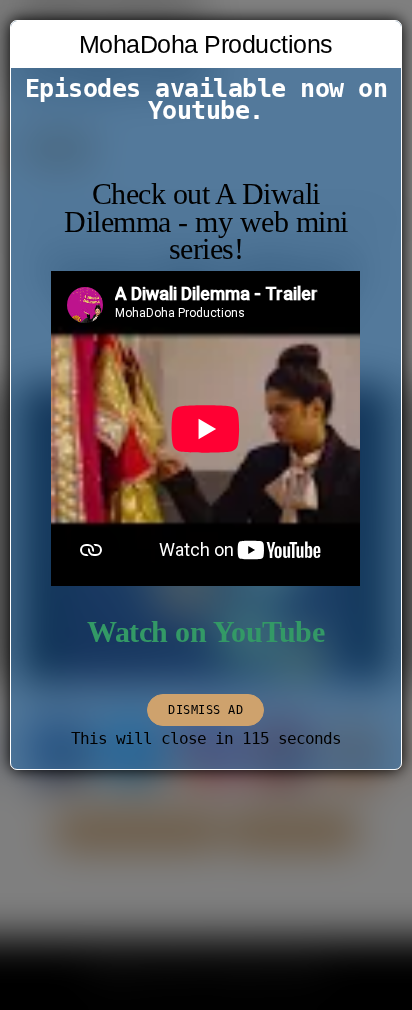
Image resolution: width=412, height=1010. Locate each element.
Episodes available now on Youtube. (206, 99)
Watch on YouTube (205, 632)
